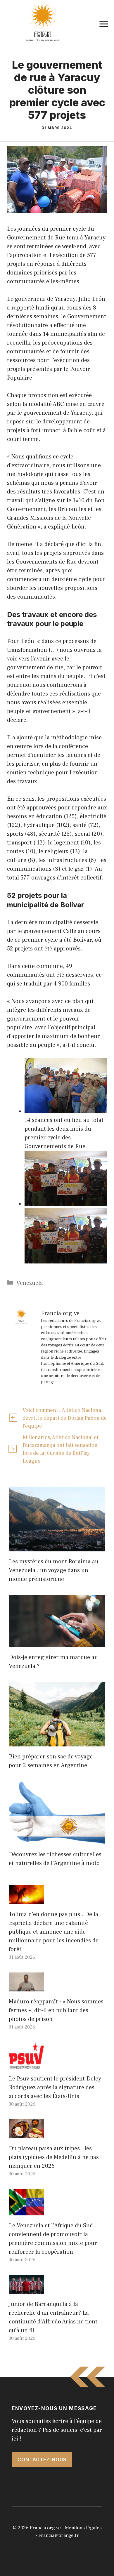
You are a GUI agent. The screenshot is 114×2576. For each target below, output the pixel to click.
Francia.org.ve (45, 2528)
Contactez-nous (42, 2459)
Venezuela (30, 1283)
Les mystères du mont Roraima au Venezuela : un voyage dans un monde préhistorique (54, 1570)
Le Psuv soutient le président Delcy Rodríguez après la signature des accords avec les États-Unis (55, 2087)
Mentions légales (83, 2528)
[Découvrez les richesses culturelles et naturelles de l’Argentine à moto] (57, 1840)
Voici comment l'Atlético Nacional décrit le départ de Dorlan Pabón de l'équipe (65, 1418)
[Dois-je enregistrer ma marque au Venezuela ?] (57, 1643)
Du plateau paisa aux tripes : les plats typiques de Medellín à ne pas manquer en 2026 (54, 2157)
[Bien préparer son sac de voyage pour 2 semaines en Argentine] (57, 1742)
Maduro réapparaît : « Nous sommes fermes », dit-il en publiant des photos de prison (56, 2010)
